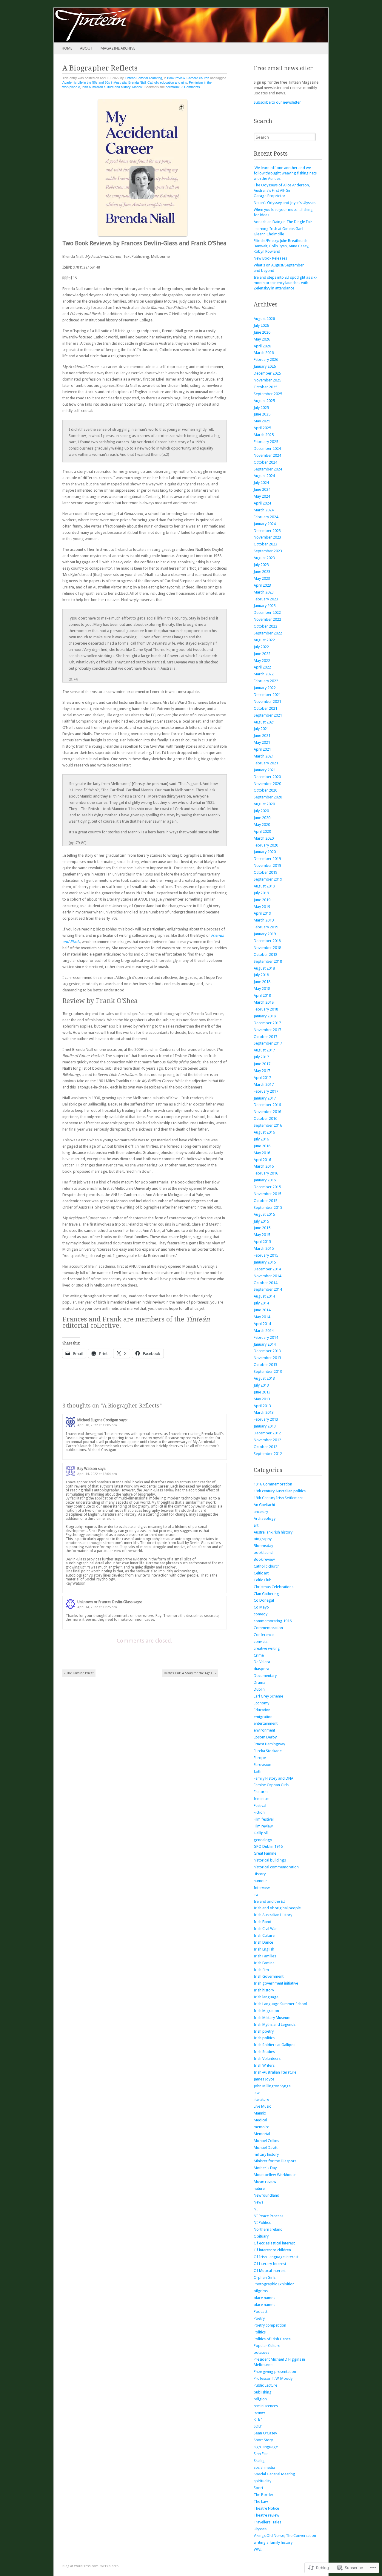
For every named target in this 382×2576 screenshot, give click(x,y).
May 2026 (262, 339)
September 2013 (268, 1371)
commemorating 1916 (273, 1621)
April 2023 (262, 585)
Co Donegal (264, 1600)
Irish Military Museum (272, 2018)
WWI (258, 2549)
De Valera (262, 1662)
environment (264, 1730)
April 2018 (262, 995)
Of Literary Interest (270, 2264)
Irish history (264, 1990)
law (257, 2093)
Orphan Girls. (265, 2277)
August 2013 (264, 1378)
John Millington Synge (272, 2086)
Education (262, 1710)
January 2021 (265, 770)
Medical (260, 2120)
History (260, 1874)
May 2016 (262, 1153)
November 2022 (267, 619)
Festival (260, 1805)
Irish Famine (264, 1963)
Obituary (261, 2236)
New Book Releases (270, 258)
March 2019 (264, 920)
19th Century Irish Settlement (278, 1498)
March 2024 (264, 510)
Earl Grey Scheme (268, 1696)
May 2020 (262, 825)
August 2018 (264, 968)
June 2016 (262, 1146)
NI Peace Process (268, 2216)
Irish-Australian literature (275, 2072)
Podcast (261, 2311)
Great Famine (265, 1853)
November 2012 (267, 1440)
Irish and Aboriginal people (277, 1908)
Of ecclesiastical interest (274, 2243)
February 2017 (266, 1091)
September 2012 (268, 1454)
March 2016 (264, 1166)
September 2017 (268, 1043)
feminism (262, 1799)
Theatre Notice (266, 2508)
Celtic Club (263, 1580)
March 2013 (264, 1412)
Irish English (264, 1949)
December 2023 (267, 531)
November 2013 (267, 1358)
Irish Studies (264, 2052)
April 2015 (262, 1242)
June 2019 (262, 900)
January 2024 (265, 524)
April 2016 (262, 1160)
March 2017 (264, 1084)
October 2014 (265, 1283)
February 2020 (266, 845)
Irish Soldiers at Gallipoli (275, 2045)
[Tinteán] (164, 25)
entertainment (266, 1723)
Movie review (265, 2182)
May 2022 (262, 661)
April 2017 (262, 1078)
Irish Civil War (265, 1929)
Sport (258, 2488)
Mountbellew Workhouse (275, 2175)
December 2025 (267, 373)
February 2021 (266, 763)
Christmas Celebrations (274, 1587)
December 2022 (267, 612)
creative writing (267, 1648)
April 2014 (262, 1324)
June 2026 (262, 332)
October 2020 (265, 790)
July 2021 (261, 729)
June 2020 (262, 818)
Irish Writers (264, 2065)
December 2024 (267, 448)
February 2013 (266, 1419)
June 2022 (262, 654)
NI (256, 2209)
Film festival (264, 1819)
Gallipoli (261, 1833)
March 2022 (264, 674)
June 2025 (262, 414)
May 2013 (262, 1399)
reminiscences (266, 2406)
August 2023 (264, 558)
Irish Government (269, 1976)
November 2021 (267, 701)
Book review (176, 78)
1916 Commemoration (273, 1484)
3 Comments (191, 87)
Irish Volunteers (267, 2058)
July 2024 (261, 483)
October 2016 (265, 1118)
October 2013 (265, 1365)
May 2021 (262, 742)
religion (260, 2399)
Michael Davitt (266, 2148)
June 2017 (262, 1064)
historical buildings (270, 1860)
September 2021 (268, 715)
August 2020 (264, 804)
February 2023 (266, 599)
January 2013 (265, 1426)
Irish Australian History (273, 1915)
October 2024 (265, 462)
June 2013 (262, 1392)
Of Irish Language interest (276, 2257)
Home (67, 48)
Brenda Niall (137, 82)
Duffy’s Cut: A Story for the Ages (190, 1673)
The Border (264, 2495)
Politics (260, 2332)
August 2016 (264, 1132)
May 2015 (262, 1235)
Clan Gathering (266, 1594)
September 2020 (268, 797)
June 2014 (262, 1310)
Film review (263, 1826)
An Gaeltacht (264, 1505)
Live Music (262, 2106)
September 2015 (268, 1207)
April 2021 (262, 749)
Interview (262, 1888)
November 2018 (267, 948)
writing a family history (273, 2542)
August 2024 (264, 476)
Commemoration (268, 1628)
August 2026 (264, 319)
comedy (261, 1614)
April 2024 (262, 503)
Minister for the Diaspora (275, 2161)
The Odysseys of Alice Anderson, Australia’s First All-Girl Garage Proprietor (282, 190)
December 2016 (267, 1105)
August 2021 (264, 722)
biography (263, 1539)
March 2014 (264, 1331)
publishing (263, 2392)
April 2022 (262, 667)
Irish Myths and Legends (275, 2024)
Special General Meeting (274, 2474)
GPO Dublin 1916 (268, 1846)
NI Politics (262, 2222)
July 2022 (261, 647)
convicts (261, 1642)
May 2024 (262, 496)
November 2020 (267, 784)
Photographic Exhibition (274, 2284)
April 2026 (262, 346)
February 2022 (266, 681)
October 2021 (265, 708)
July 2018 (261, 975)
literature (261, 2099)
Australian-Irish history (273, 1532)
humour (260, 1881)
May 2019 (262, 907)
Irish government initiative (276, 1983)
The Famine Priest (79, 1673)
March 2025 (264, 435)
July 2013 (261, 1385)
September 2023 (268, 551)
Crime (259, 1655)
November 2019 (267, 865)
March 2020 (264, 838)
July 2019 (261, 893)
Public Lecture (265, 2385)
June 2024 (262, 489)
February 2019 (266, 927)
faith (258, 1771)
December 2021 (267, 695)
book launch (264, 1552)
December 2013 (267, 1351)
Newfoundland (267, 2195)
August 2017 (264, 1050)
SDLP (258, 2426)
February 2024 (266, 517)
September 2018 (268, 961)
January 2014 (265, 1344)
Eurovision (262, 1765)
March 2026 (264, 353)
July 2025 (261, 408)
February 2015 (266, 1255)
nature (259, 2188)
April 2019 (262, 913)
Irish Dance (263, 1942)
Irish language (266, 1997)
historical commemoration (276, 1867)
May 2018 (262, 989)
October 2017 (265, 1037)
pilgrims (261, 2291)
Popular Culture (267, 2346)
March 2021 (264, 756)
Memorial (262, 2134)
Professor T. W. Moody (273, 2378)
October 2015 (265, 1201)
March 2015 (264, 1248)
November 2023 (267, 537)
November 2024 (267, 455)
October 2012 (265, 1447)
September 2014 (268, 1289)
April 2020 (262, 831)
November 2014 (267, 1276)
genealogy (263, 1840)
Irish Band (262, 1922)
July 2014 (261, 1303)
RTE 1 (258, 2419)
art (256, 1525)
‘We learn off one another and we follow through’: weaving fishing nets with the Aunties (285, 173)
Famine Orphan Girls (271, 1785)
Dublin (259, 1689)
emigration (263, 1717)
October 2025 (265, 387)
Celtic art (261, 1573)
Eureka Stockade (268, 1751)
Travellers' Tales (267, 2522)
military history (266, 2154)
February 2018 (266, 1009)
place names (264, 2298)
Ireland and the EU (269, 1901)
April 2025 (262, 428)
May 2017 (262, 1071)
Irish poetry (264, 2031)
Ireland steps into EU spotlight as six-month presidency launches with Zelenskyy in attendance (285, 283)
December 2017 (267, 1023)
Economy (261, 1703)
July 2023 (261, 565)
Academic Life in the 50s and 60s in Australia (94, 82)
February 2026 (266, 359)
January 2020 (265, 852)
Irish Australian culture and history (106, 87)
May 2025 (262, 421)
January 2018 (265, 1016)
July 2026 (261, 325)
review (259, 2412)
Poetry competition (270, 2325)
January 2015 (265, 1262)
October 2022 (265, 626)
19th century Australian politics (280, 1491)
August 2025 (264, 401)
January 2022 (265, 688)
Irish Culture (264, 1935)
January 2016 (265, 1180)
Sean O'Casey (265, 2433)
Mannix (137, 87)
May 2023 (262, 578)
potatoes (261, 2352)
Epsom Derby (265, 1737)
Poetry (259, 2318)
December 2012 (267, 1433)
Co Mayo (261, 1607)
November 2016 (267, 1112)
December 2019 (267, 859)
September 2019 (268, 879)
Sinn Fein (261, 2454)
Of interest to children (272, 2250)
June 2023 (262, 572)
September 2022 (268, 633)
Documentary (265, 1676)
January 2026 (265, 366)
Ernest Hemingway (269, 1744)
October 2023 (265, 544)
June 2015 (262, 1228)
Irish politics (264, 2038)
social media (264, 2467)
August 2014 (264, 1296)
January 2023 (265, 606)
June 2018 (262, 982)
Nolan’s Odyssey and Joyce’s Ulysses (285, 203)
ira (256, 1895)
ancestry (261, 1512)
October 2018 (265, 954)
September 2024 (268, 469)
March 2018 (264, 1002)
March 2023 (264, 592)
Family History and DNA (274, 1778)
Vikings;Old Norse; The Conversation (285, 2536)
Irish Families (265, 1956)
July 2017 (261, 1057)
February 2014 (266, 1337)
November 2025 (267, 380)
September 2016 (268, 1125)
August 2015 (264, 1214)
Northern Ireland (268, 2229)
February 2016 (266, 1173)
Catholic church (198, 78)
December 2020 (267, 777)
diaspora (261, 1669)
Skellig (259, 2461)
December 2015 (267, 1187)
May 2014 (262, 1317)
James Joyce (264, 2079)
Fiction (259, 1812)
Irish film (261, 1970)
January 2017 (265, 1098)
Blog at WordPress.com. (81, 2566)
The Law (261, 2501)
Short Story (263, 2440)
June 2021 (262, 736)
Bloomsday (263, 1546)
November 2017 (267, 1030)
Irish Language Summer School (280, 2004)
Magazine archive (118, 48)
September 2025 (268, 394)
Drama (259, 1682)
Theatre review (267, 2515)
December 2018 (267, 941)
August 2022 (264, 640)
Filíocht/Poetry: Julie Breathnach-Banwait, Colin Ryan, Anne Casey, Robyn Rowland (281, 246)
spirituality (262, 2481)
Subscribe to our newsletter (277, 102)
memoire (261, 2127)
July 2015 (261, 1221)
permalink (173, 87)
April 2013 (262, 1406)
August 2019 (264, 886)
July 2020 (261, 811)
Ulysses (260, 2529)
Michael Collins (266, 2141)
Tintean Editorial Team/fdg (143, 78)
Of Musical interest (270, 2271)
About (86, 48)
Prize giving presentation (275, 2372)
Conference (264, 1635)
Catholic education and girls (167, 82)
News (258, 2202)
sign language (266, 2447)
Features (261, 1792)
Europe (260, 1758)
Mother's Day (265, 2168)
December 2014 (267, 1269)
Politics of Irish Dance (272, 2339)
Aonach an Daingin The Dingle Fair (283, 222)
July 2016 (261, 1139)
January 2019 (265, 934)
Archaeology (265, 1518)
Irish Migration (266, 2011)
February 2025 (266, 442)
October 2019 (265, 872)
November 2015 (267, 1194)
